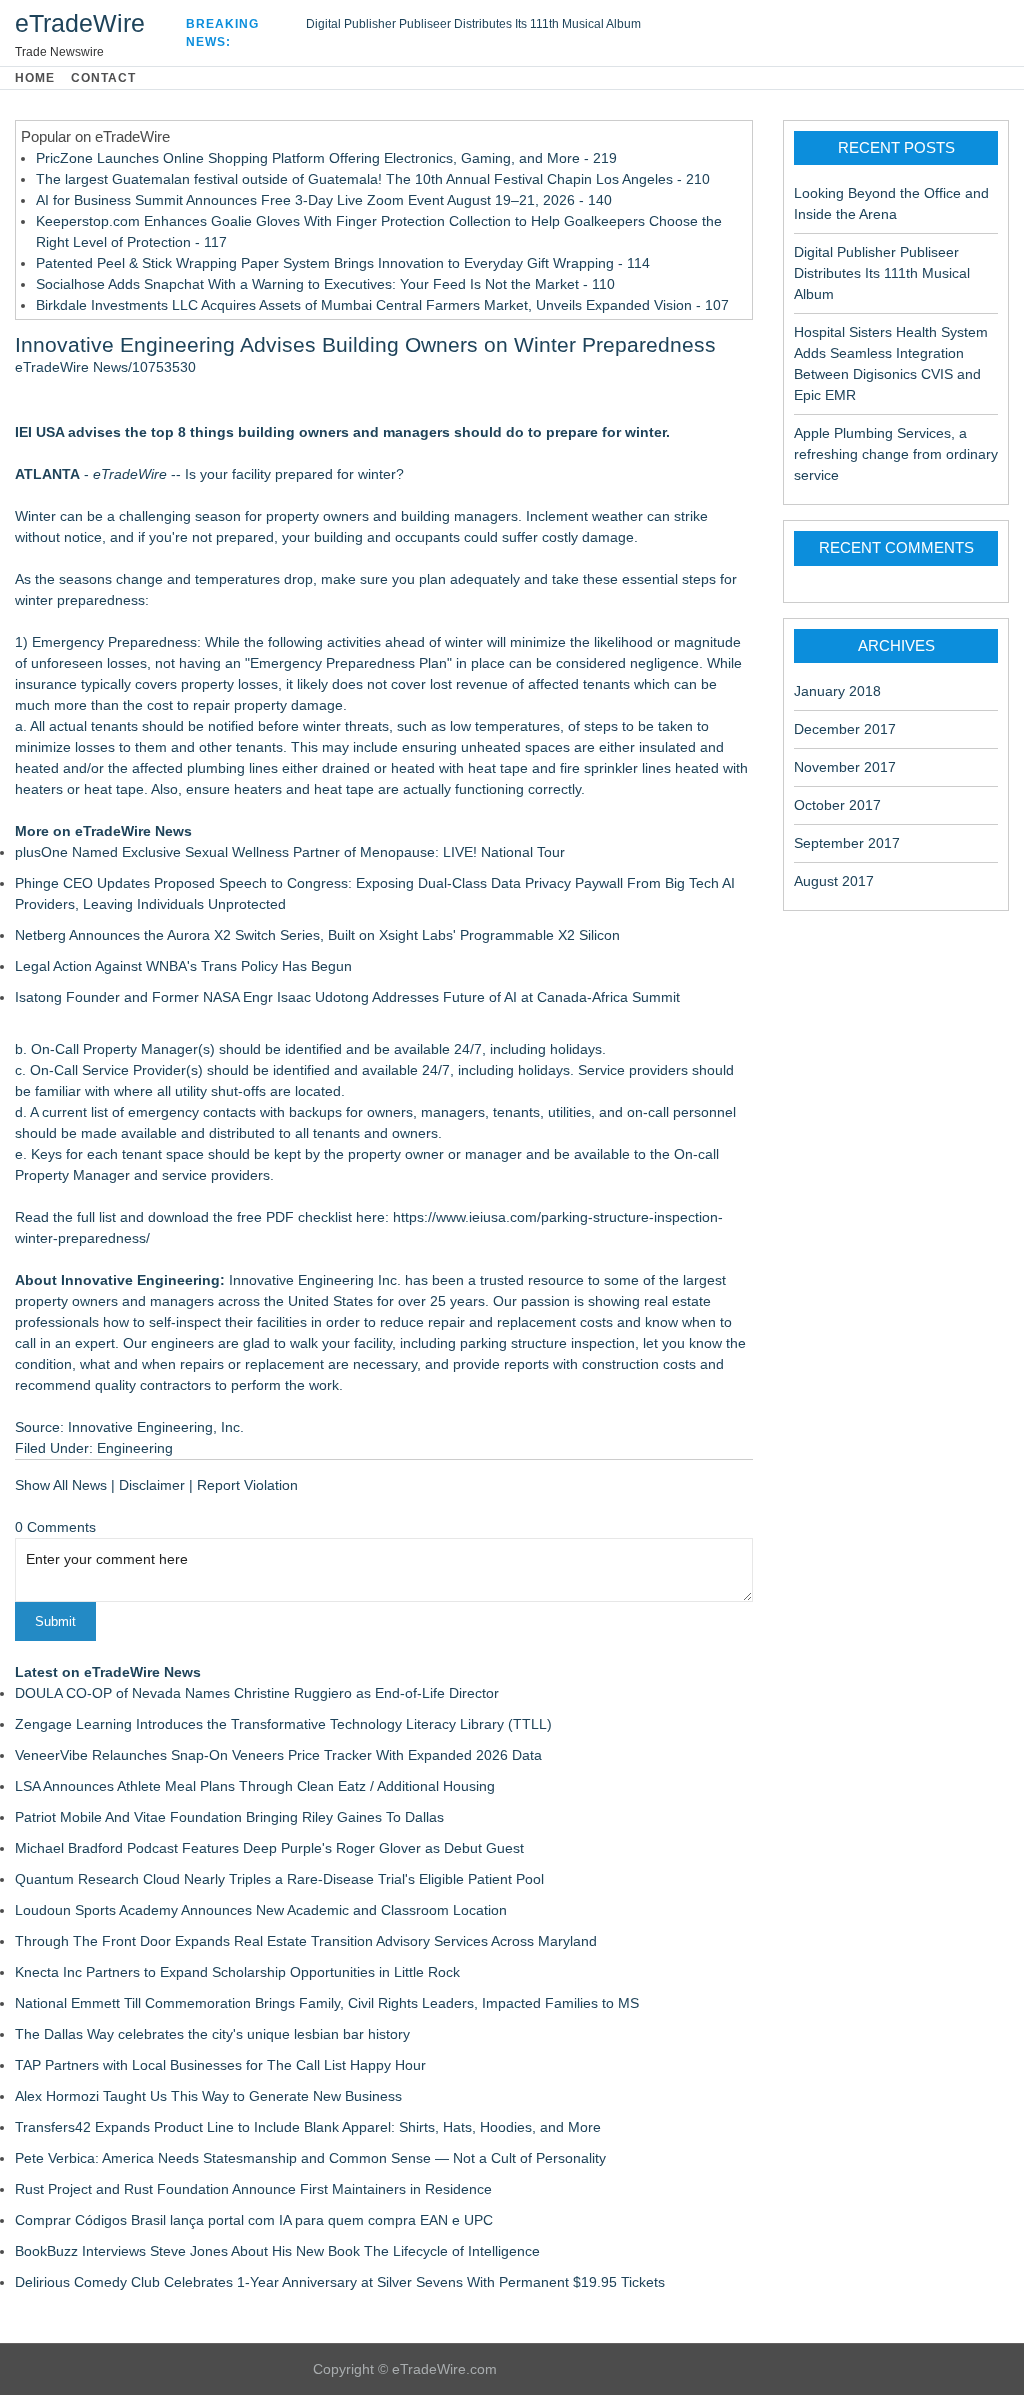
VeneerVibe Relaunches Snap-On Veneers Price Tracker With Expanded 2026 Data (278, 1755)
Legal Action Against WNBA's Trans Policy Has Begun (183, 966)
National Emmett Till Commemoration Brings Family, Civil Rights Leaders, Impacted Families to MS (327, 2003)
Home (35, 78)
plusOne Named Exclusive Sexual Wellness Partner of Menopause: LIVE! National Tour (290, 852)
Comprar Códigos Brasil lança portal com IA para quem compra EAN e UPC (254, 2220)
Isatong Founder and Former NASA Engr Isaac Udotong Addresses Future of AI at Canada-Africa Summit (347, 997)
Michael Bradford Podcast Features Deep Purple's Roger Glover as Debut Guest (269, 1848)
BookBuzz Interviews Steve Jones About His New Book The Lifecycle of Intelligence (277, 2251)
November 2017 (845, 767)
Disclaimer (152, 1485)
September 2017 (847, 843)
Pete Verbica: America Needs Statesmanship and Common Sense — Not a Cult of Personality (310, 2158)
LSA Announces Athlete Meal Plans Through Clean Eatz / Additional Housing (255, 1786)
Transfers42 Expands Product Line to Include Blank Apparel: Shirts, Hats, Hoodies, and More (308, 2127)
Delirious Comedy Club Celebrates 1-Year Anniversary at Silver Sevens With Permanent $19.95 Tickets (340, 2282)
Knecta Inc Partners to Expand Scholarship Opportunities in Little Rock (237, 1972)
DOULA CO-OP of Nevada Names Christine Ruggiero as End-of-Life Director (257, 1693)
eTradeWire (80, 23)
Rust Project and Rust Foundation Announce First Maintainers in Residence (253, 2189)
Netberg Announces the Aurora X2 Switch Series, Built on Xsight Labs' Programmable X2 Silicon (317, 935)
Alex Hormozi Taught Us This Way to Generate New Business (208, 2096)
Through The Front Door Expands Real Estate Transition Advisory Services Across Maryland (306, 1941)
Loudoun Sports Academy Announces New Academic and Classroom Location (261, 1910)
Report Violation (247, 1485)
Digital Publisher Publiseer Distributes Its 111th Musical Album (473, 24)
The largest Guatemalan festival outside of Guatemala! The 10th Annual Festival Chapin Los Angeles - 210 (373, 179)
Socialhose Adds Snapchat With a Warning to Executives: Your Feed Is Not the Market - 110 (325, 284)
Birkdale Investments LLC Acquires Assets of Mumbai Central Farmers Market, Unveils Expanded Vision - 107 (382, 305)
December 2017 (845, 729)
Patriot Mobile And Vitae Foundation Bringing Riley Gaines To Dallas (229, 1817)
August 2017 (834, 881)
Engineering (135, 1448)
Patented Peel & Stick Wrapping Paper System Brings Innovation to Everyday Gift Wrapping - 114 (343, 263)
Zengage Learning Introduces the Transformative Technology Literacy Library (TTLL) (283, 1724)
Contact (103, 78)
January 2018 (837, 691)
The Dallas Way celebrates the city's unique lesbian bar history (212, 2034)
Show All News (61, 1485)
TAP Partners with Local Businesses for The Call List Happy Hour (220, 2065)
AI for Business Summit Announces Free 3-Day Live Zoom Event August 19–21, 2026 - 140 (324, 200)
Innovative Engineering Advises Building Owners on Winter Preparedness (365, 344)
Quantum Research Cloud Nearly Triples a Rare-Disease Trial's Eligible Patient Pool (279, 1879)
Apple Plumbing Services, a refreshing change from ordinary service (896, 454)
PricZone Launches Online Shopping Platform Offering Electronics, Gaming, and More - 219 (326, 158)
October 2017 (837, 805)
